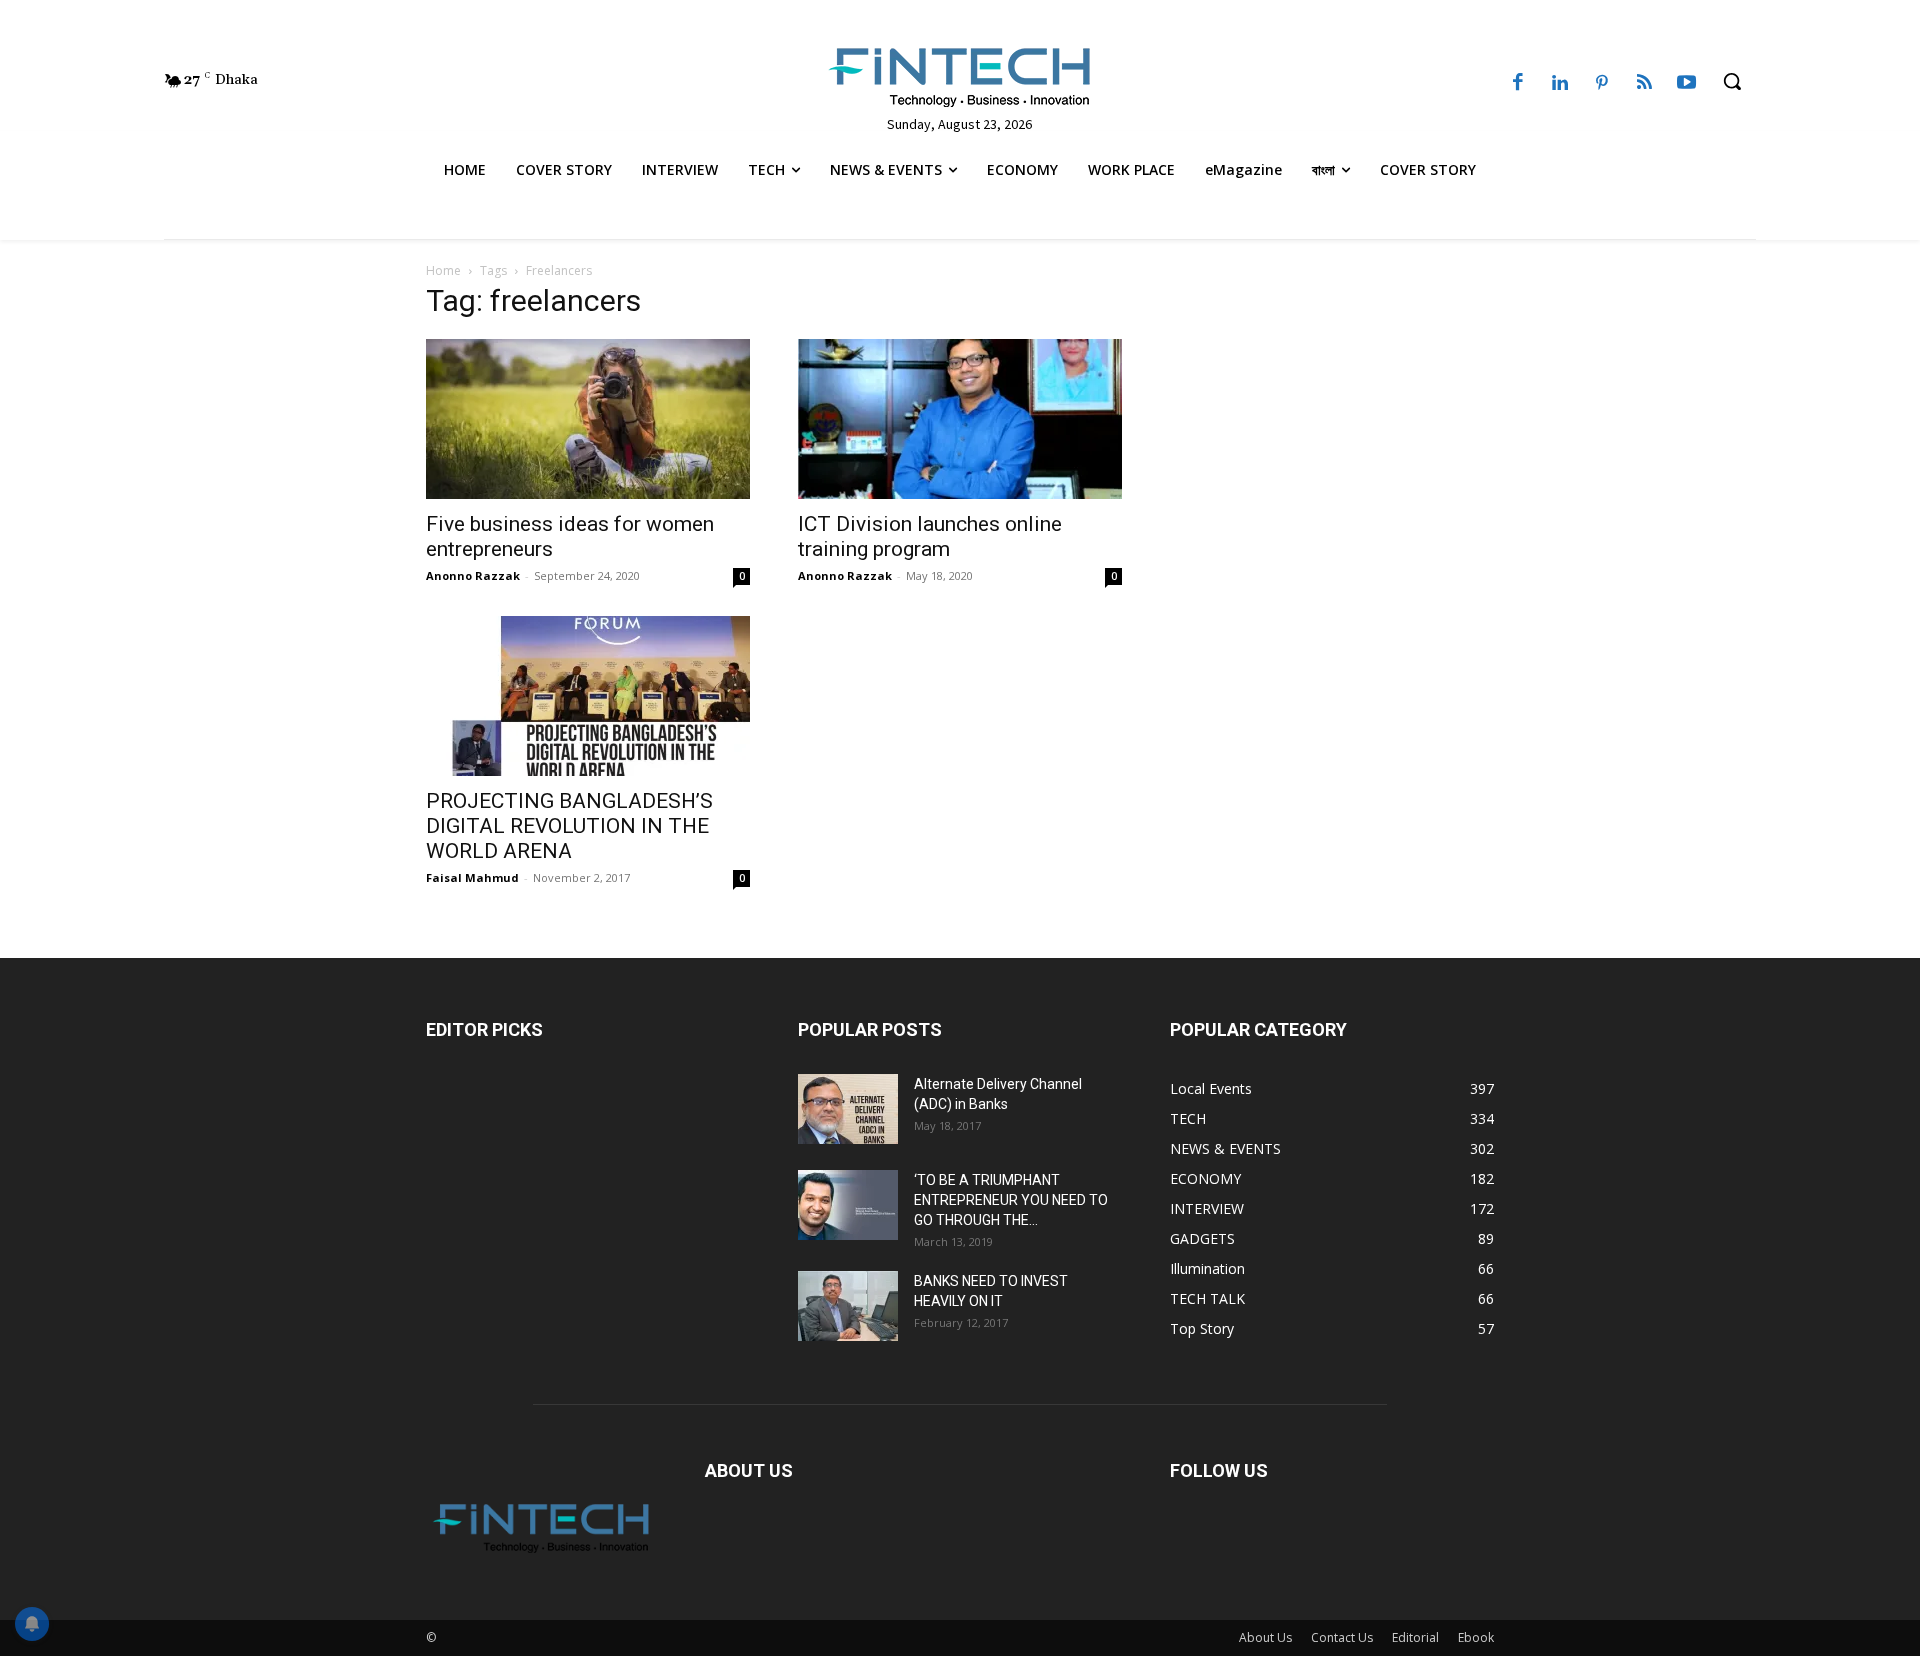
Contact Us (1342, 1637)
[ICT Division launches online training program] (960, 419)
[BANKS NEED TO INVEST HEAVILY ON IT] (848, 1306)
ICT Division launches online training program (930, 536)
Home (443, 270)
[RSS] (1644, 84)
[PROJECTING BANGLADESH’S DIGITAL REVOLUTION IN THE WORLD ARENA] (588, 696)
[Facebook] (1518, 84)
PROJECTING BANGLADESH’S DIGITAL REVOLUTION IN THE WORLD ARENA (569, 826)
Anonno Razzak (473, 575)
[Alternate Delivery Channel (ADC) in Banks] (848, 1109)
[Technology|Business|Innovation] (959, 76)
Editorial (1415, 1637)
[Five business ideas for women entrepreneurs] (588, 419)
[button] (1732, 81)
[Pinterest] (1602, 84)
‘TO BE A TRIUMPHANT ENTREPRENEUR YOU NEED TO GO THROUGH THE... (1011, 1200)
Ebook (1476, 1637)
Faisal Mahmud (472, 877)
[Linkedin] (1560, 84)
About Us (1265, 1637)
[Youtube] (1687, 84)
